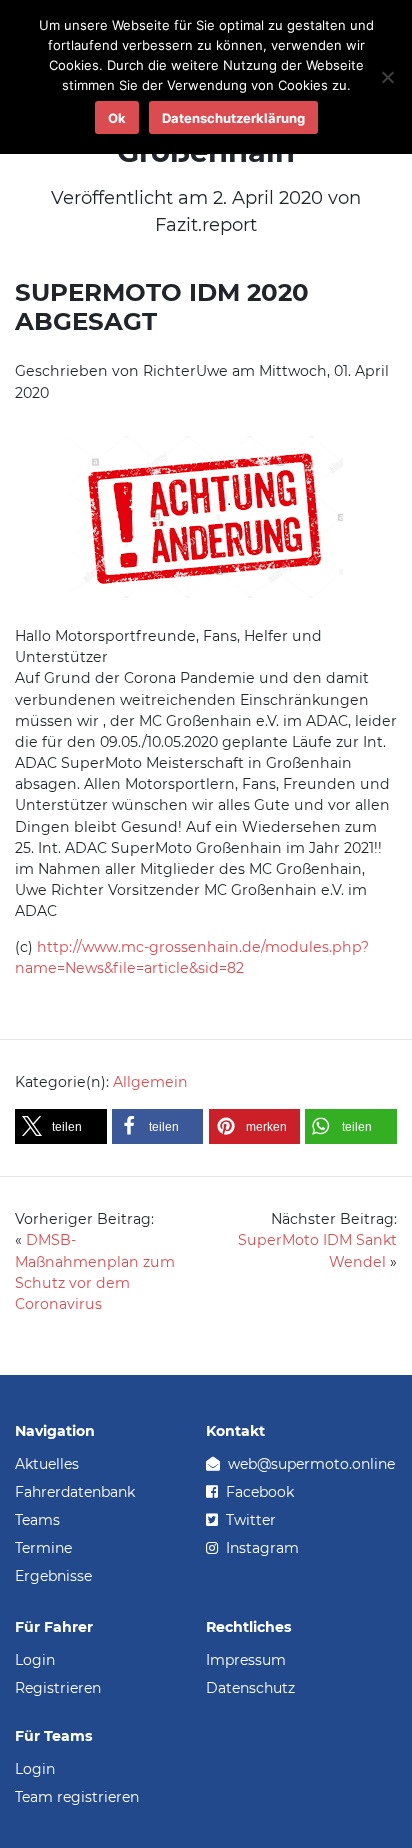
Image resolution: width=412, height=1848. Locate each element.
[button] (61, 1126)
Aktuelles (47, 1464)
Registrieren (58, 1688)
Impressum (246, 1660)
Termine (43, 1548)
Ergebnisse (53, 1576)
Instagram (260, 1548)
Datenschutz (250, 1688)
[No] (387, 77)
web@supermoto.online (309, 1464)
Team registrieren (77, 1797)
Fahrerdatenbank (75, 1492)
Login (35, 1660)
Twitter (249, 1520)
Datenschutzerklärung (233, 118)
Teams (37, 1520)
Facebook (258, 1492)
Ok (117, 118)
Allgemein (150, 1082)
